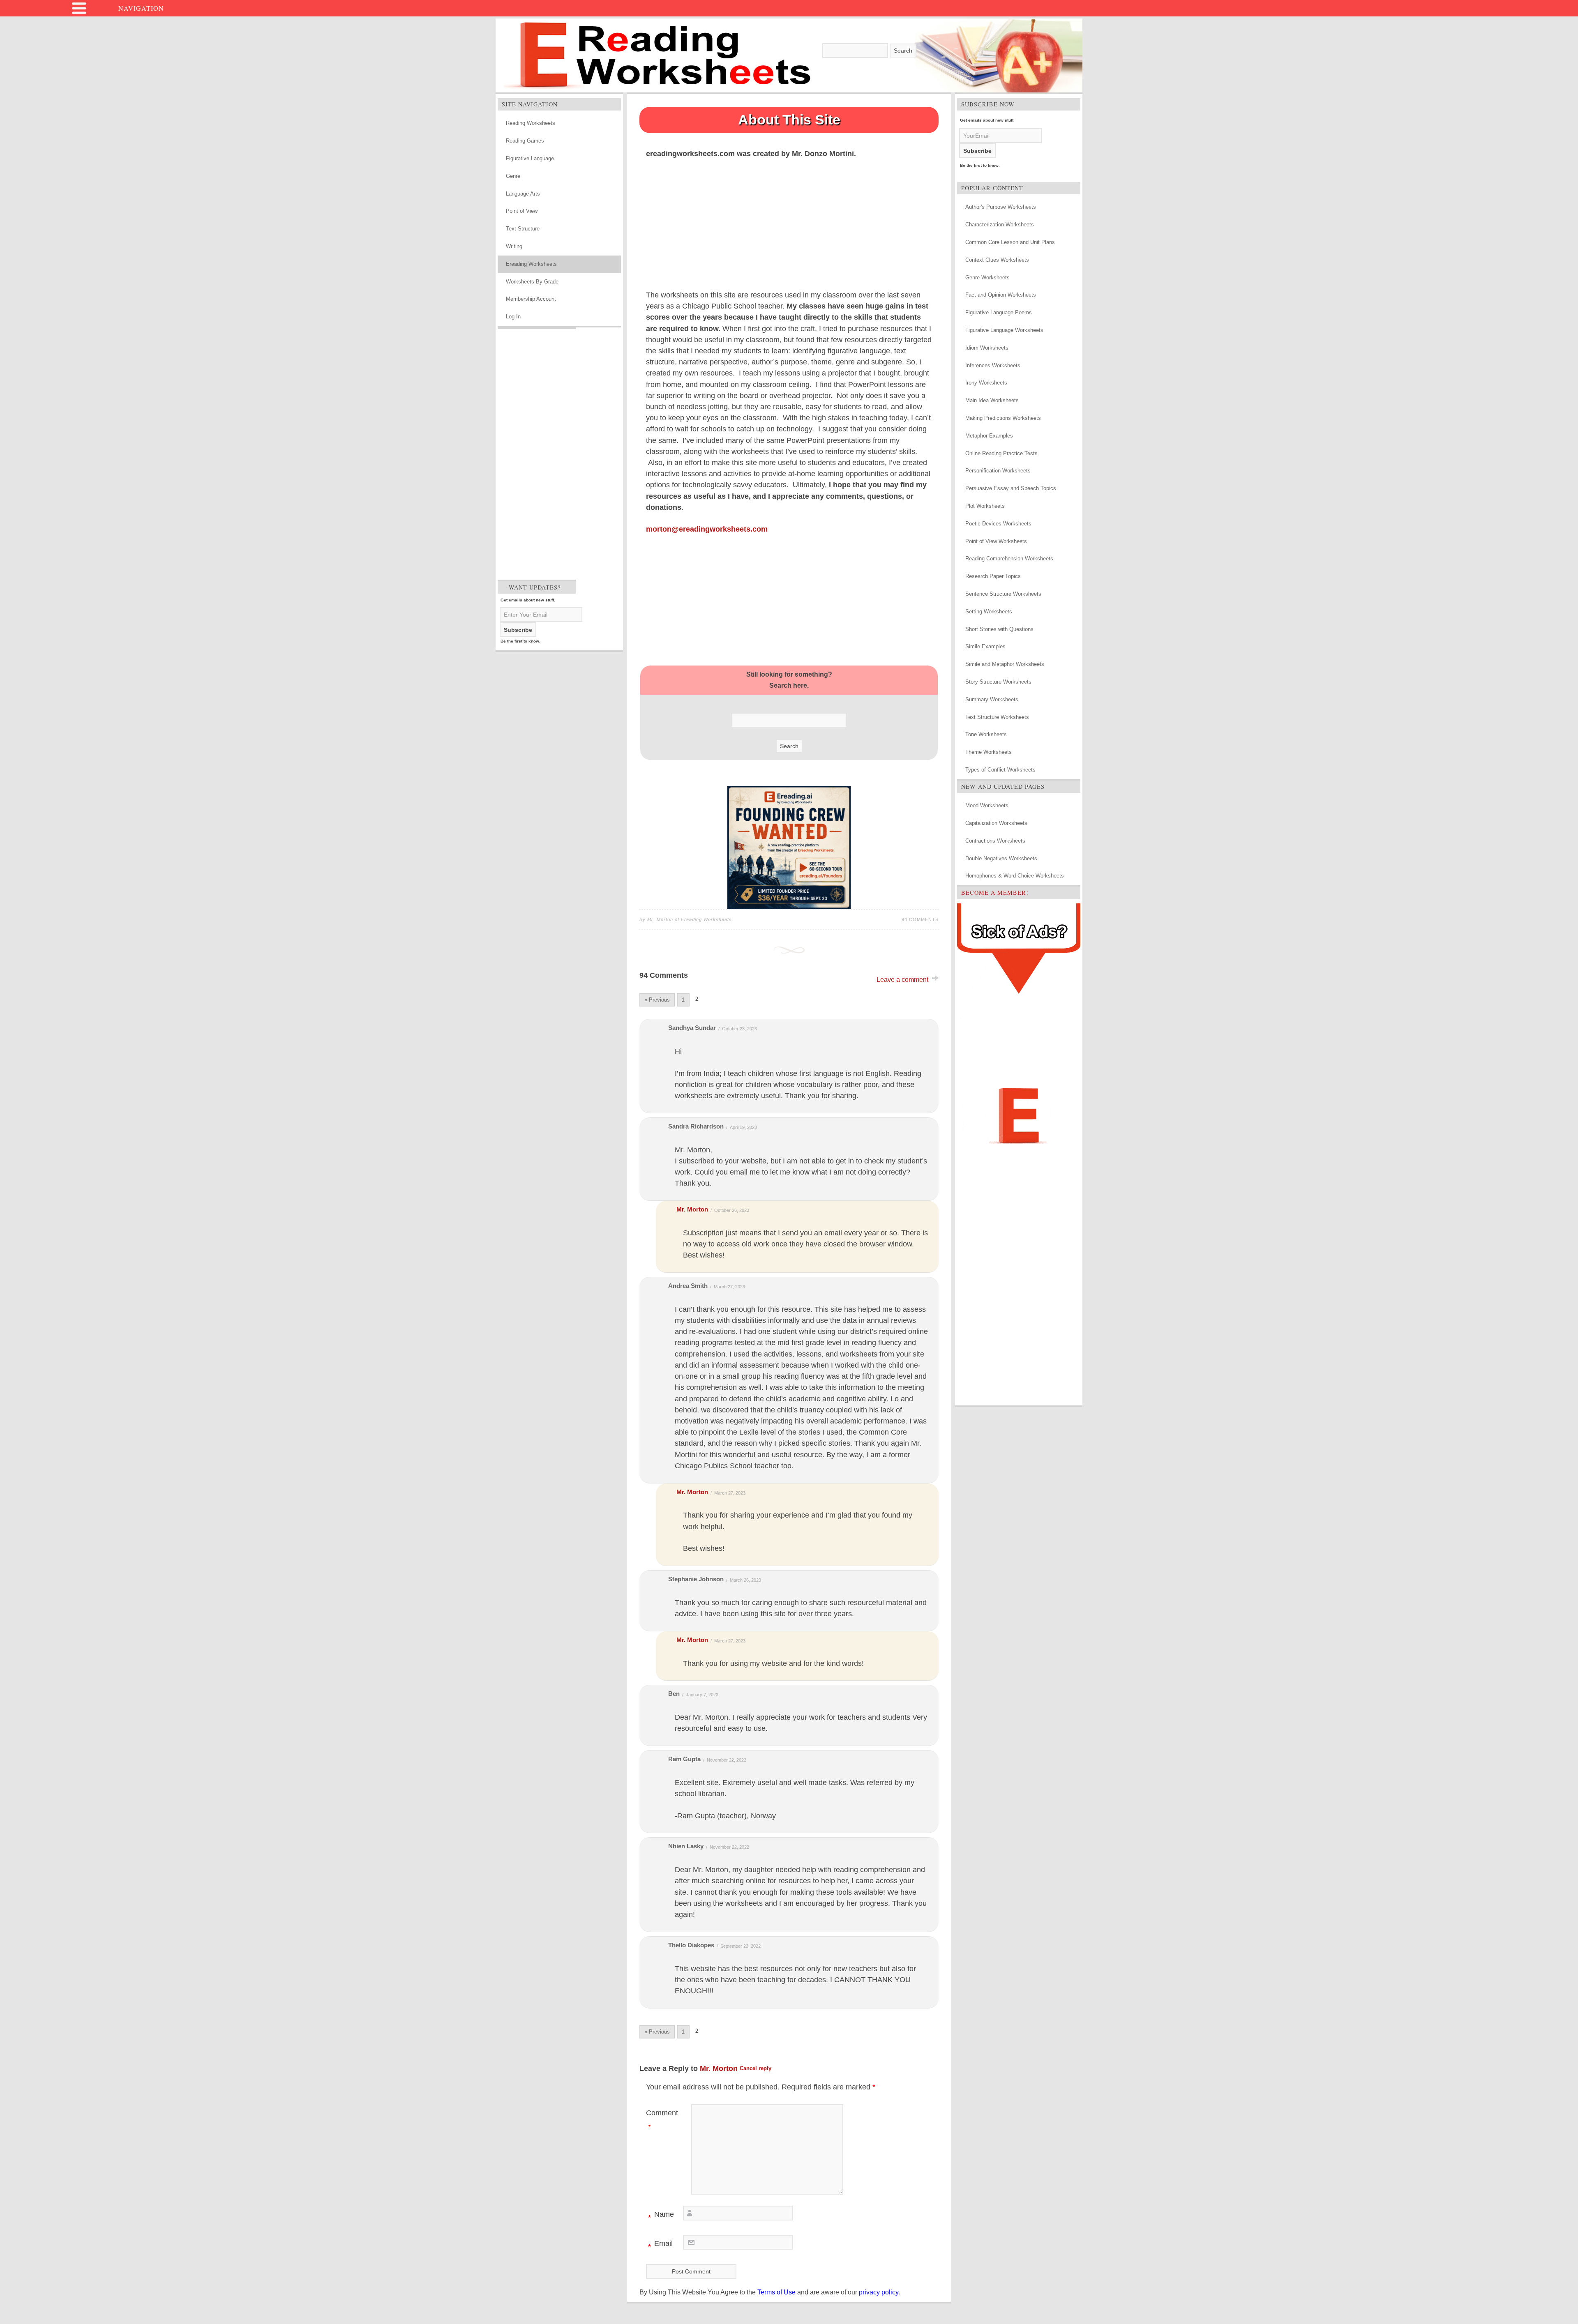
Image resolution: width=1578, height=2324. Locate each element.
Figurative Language (530, 158)
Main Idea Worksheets (992, 400)
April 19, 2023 (743, 1127)
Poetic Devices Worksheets (998, 524)
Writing (514, 246)
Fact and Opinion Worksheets (1001, 295)
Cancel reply (756, 2068)
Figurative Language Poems (999, 312)
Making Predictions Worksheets (1003, 418)
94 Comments (920, 919)
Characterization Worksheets (1000, 225)
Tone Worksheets (986, 734)
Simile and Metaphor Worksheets (1005, 664)
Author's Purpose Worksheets (1001, 207)
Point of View (522, 211)
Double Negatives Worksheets (1001, 858)
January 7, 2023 (702, 1695)
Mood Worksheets (987, 805)
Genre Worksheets (987, 278)
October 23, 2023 (739, 1029)
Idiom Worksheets (987, 348)
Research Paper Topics (993, 576)
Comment (662, 2120)
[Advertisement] (537, 452)
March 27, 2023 (729, 1287)
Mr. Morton (692, 1209)
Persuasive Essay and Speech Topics (1011, 488)
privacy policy (879, 2292)
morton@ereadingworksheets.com (707, 529)
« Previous (657, 1000)
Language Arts (523, 194)
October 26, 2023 (732, 1210)
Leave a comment (902, 980)
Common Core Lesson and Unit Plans (1010, 242)
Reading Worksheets (531, 123)
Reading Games (525, 141)
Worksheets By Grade (532, 282)
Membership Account (531, 299)
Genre (513, 176)
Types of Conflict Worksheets (1000, 770)
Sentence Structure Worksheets (1003, 594)
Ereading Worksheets (531, 264)
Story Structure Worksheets (998, 682)
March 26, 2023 (745, 1580)
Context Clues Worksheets (997, 260)
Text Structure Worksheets (997, 717)
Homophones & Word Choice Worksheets (1015, 876)
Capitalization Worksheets (996, 823)
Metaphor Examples (989, 436)
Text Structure (523, 229)
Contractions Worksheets (995, 841)
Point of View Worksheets (996, 541)
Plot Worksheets (985, 506)
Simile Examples (985, 646)
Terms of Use (776, 2292)
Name (661, 2216)
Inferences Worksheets (993, 365)
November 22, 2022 (727, 1760)
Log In (513, 317)
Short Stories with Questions (999, 629)
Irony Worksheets (986, 383)
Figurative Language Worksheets (1004, 330)
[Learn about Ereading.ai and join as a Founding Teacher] (789, 848)
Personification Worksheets (998, 471)
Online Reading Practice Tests (1001, 453)
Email (660, 2245)
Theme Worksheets (989, 752)
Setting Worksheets (989, 612)
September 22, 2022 (741, 1946)
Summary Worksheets (992, 699)
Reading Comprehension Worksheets (1009, 559)
